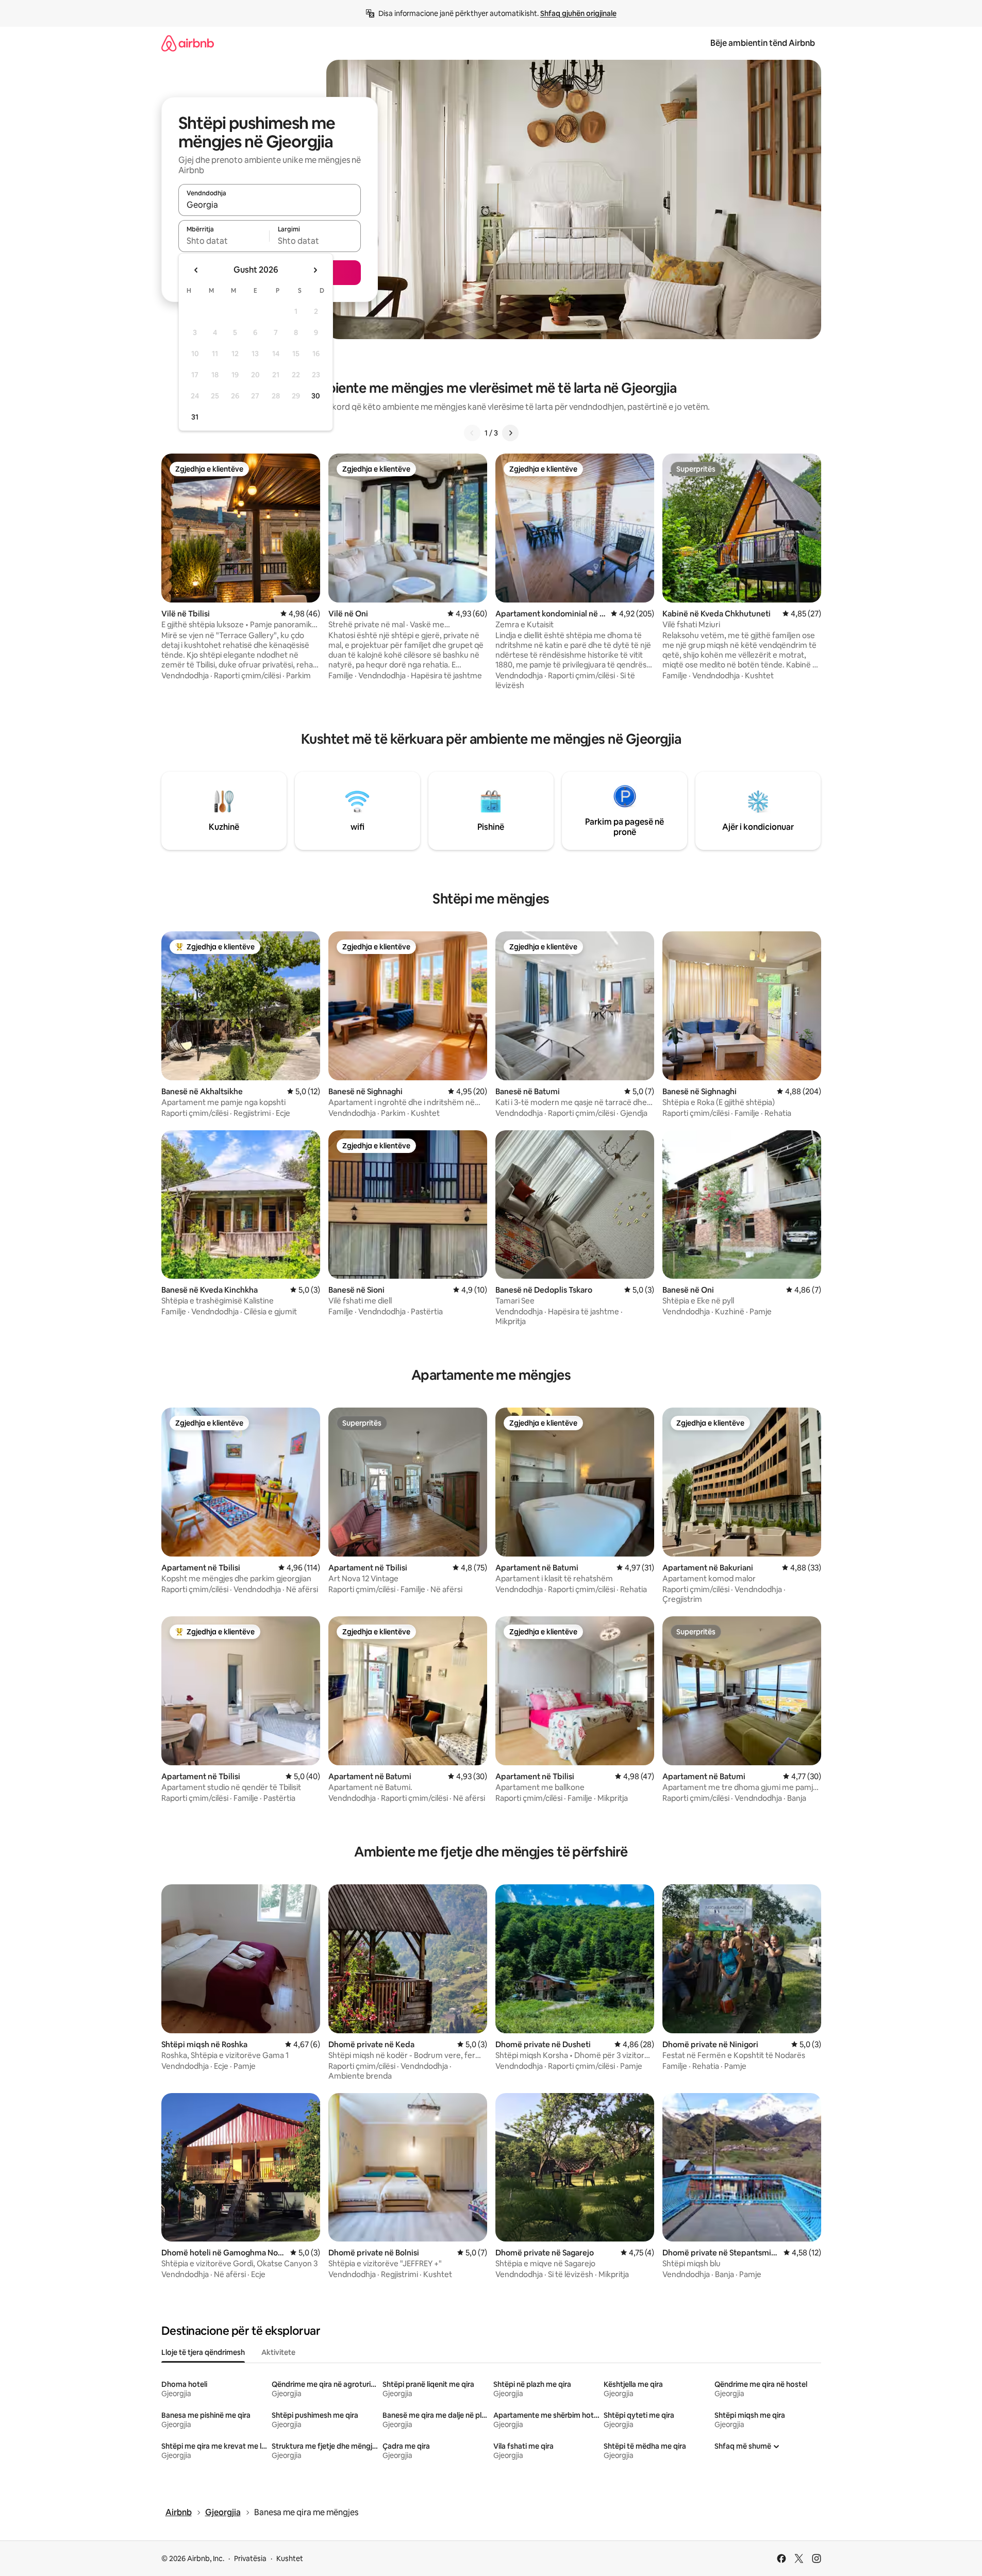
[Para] (510, 433)
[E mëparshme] (472, 433)
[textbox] (224, 241)
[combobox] (270, 205)
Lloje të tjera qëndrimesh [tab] (203, 2352)
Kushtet (290, 2558)
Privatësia (250, 2558)
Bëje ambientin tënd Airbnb (763, 43)
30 (316, 396)
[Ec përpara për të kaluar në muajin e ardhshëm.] (315, 270)
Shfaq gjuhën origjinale (578, 13)
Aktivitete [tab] (278, 2352)
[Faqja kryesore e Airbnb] (188, 43)
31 (195, 417)
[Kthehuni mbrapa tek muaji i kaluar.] (196, 270)
